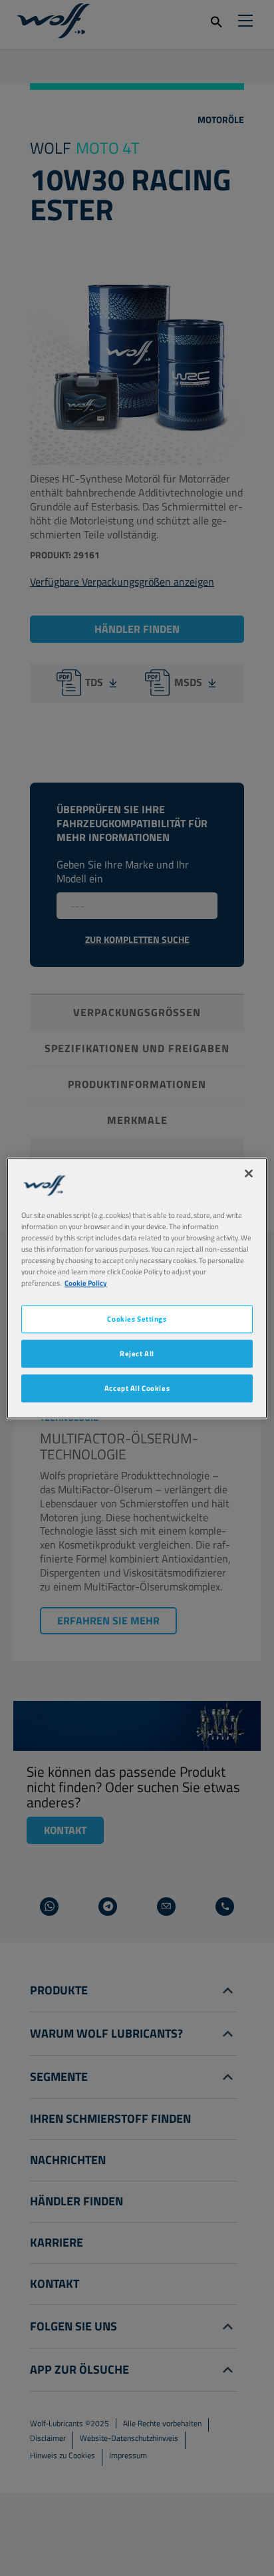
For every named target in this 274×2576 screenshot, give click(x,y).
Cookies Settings (137, 1319)
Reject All (137, 1353)
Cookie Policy (86, 1283)
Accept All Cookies (137, 1388)
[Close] (249, 1173)
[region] (137, 1288)
